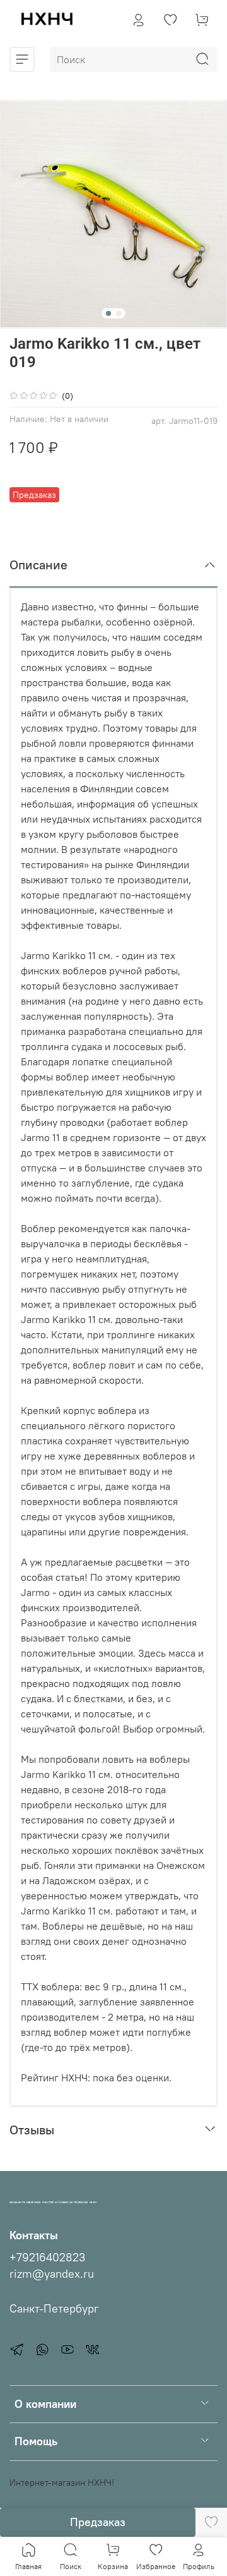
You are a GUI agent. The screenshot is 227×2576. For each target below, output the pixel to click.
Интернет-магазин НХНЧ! (62, 2482)
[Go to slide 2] (119, 313)
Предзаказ (98, 2522)
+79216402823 (47, 2258)
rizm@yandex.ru (52, 2274)
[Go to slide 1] (108, 313)
